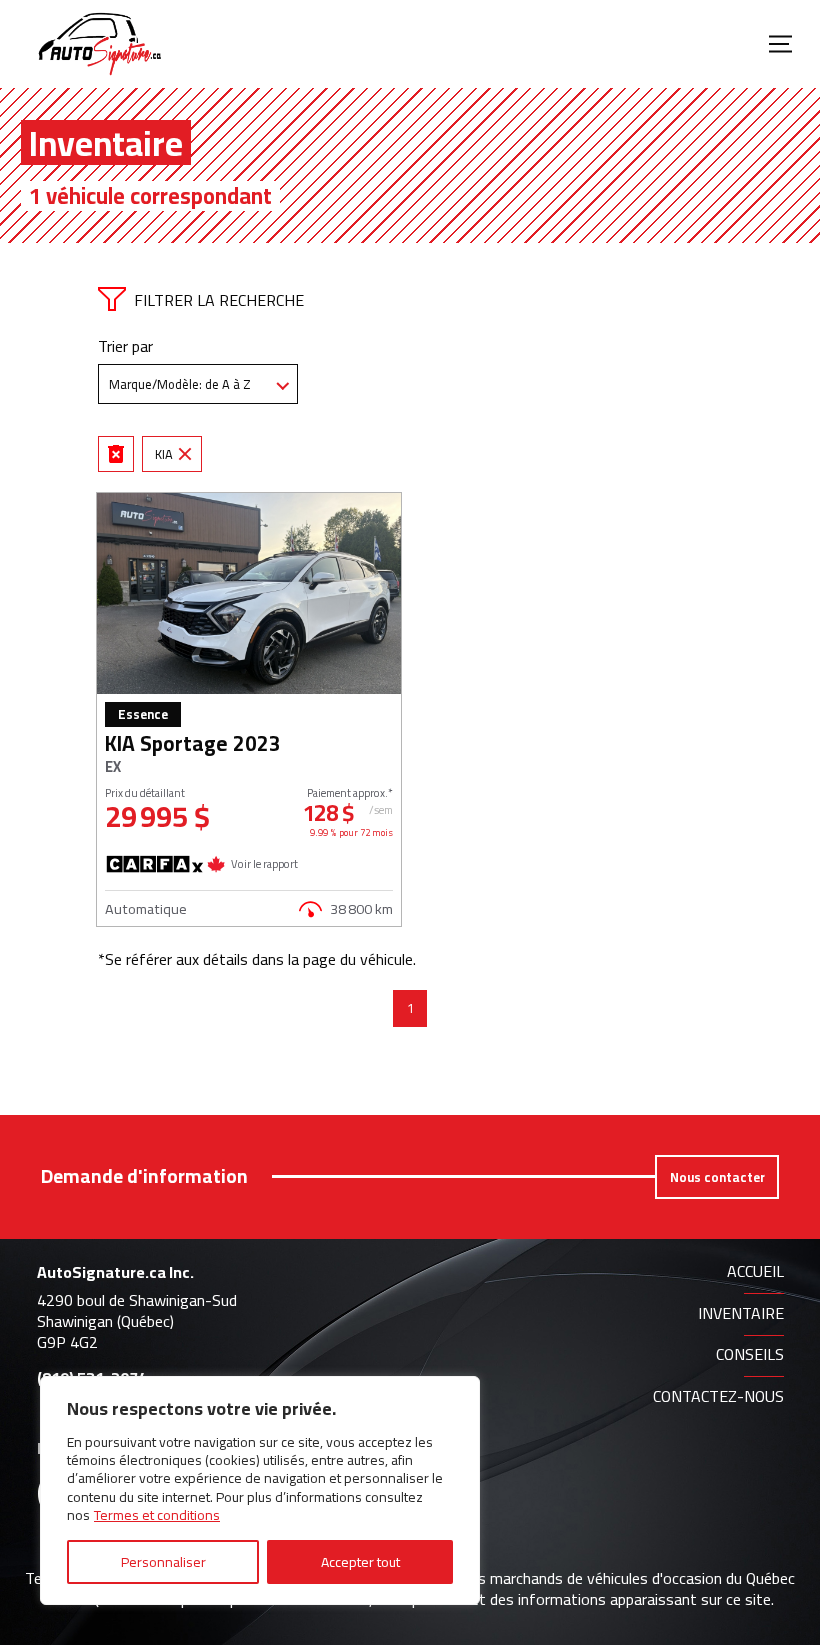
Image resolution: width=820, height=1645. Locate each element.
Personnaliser (163, 1562)
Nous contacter (717, 1177)
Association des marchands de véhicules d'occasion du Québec (586, 1578)
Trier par (125, 346)
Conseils (750, 1354)
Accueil (755, 1271)
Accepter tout (360, 1562)
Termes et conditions (157, 1515)
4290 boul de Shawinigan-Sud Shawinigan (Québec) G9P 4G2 (137, 1321)
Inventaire (741, 1313)
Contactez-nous (718, 1396)
